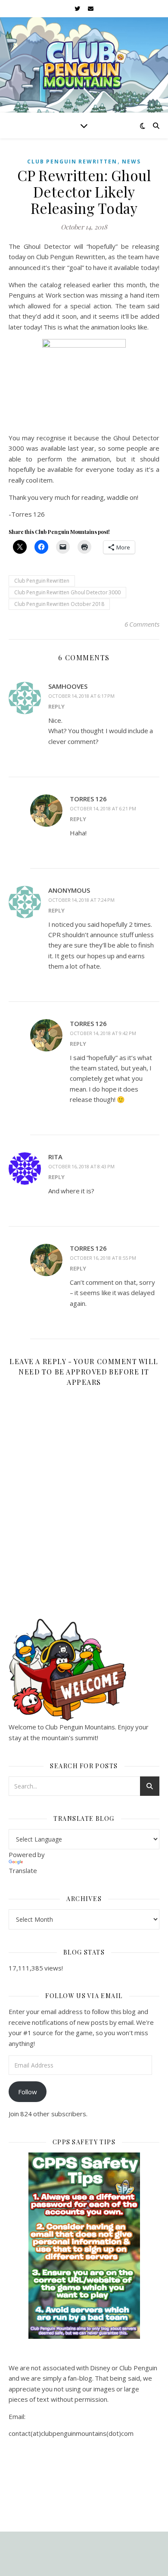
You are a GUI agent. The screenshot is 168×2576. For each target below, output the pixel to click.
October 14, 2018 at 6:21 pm (103, 808)
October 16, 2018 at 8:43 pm (81, 1166)
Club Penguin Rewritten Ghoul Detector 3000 (67, 592)
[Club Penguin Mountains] (84, 65)
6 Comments (142, 624)
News (131, 162)
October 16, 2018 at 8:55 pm (103, 1258)
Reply (56, 706)
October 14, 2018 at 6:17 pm (81, 696)
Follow (28, 2092)
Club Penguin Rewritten (72, 162)
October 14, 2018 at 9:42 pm (103, 1033)
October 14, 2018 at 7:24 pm (81, 900)
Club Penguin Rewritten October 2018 (59, 604)
